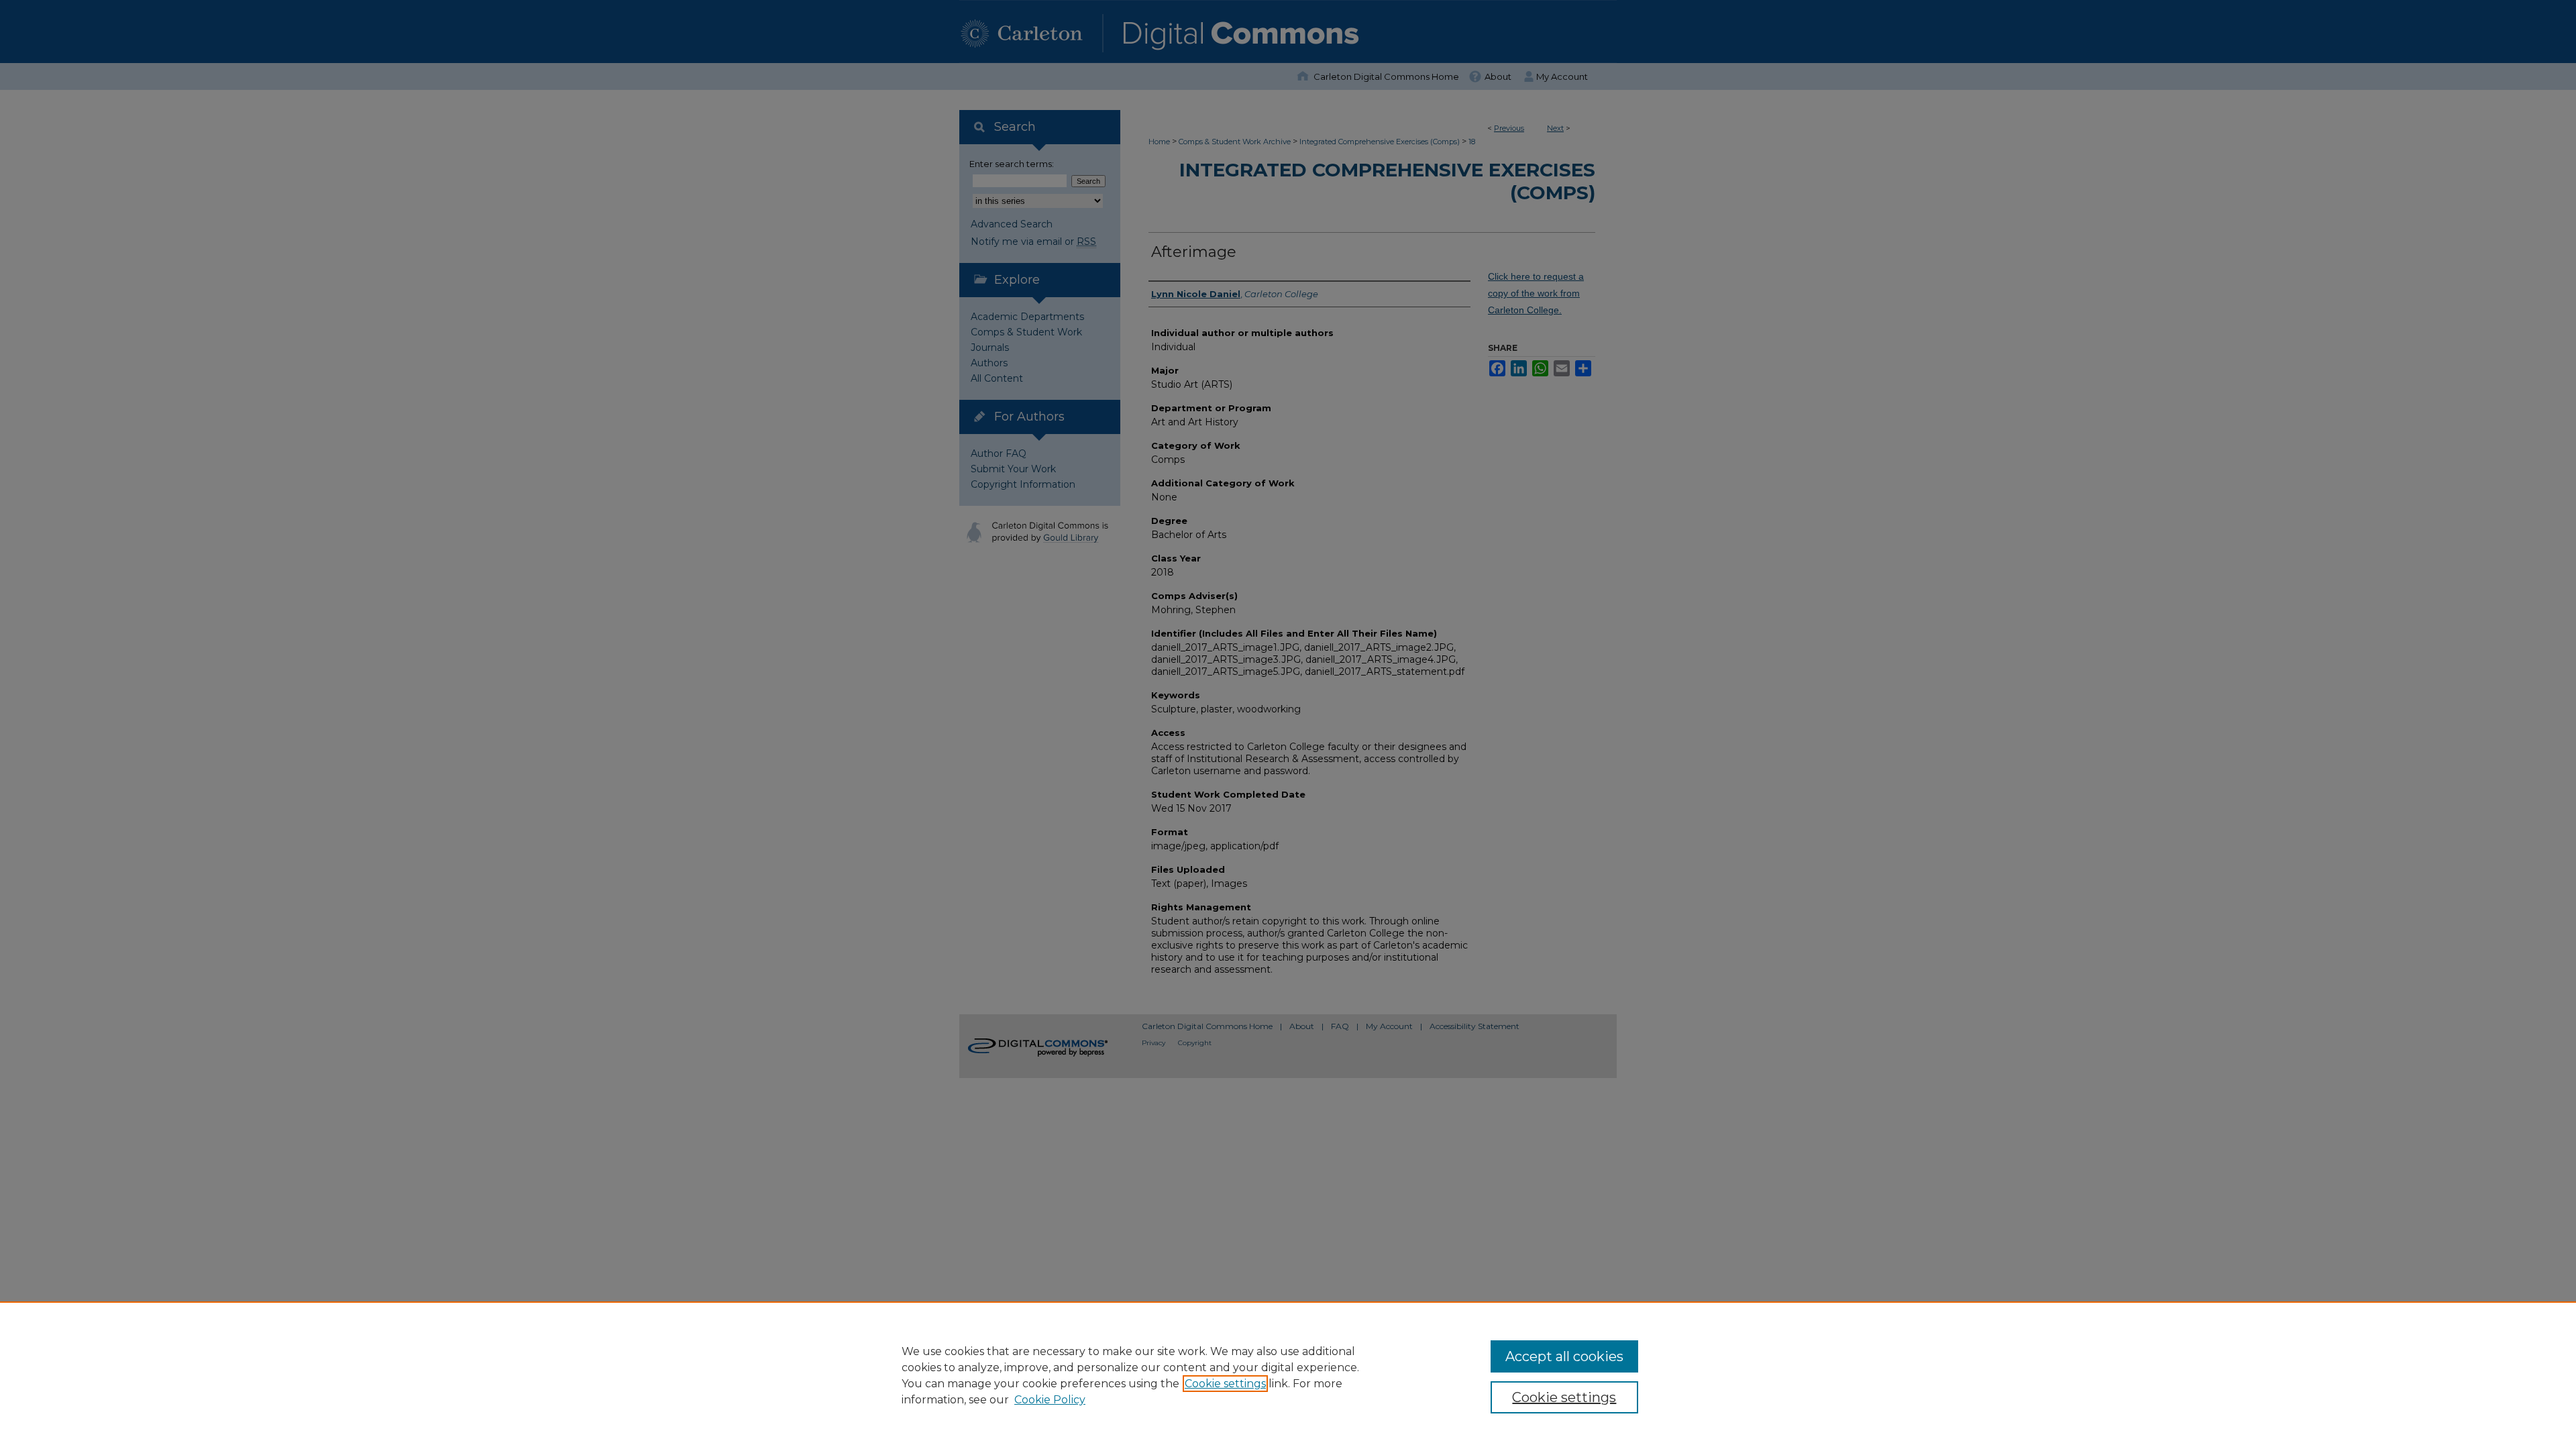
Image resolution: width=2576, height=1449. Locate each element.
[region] (1288, 1375)
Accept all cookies (1564, 1356)
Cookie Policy (1050, 1400)
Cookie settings (1225, 1384)
